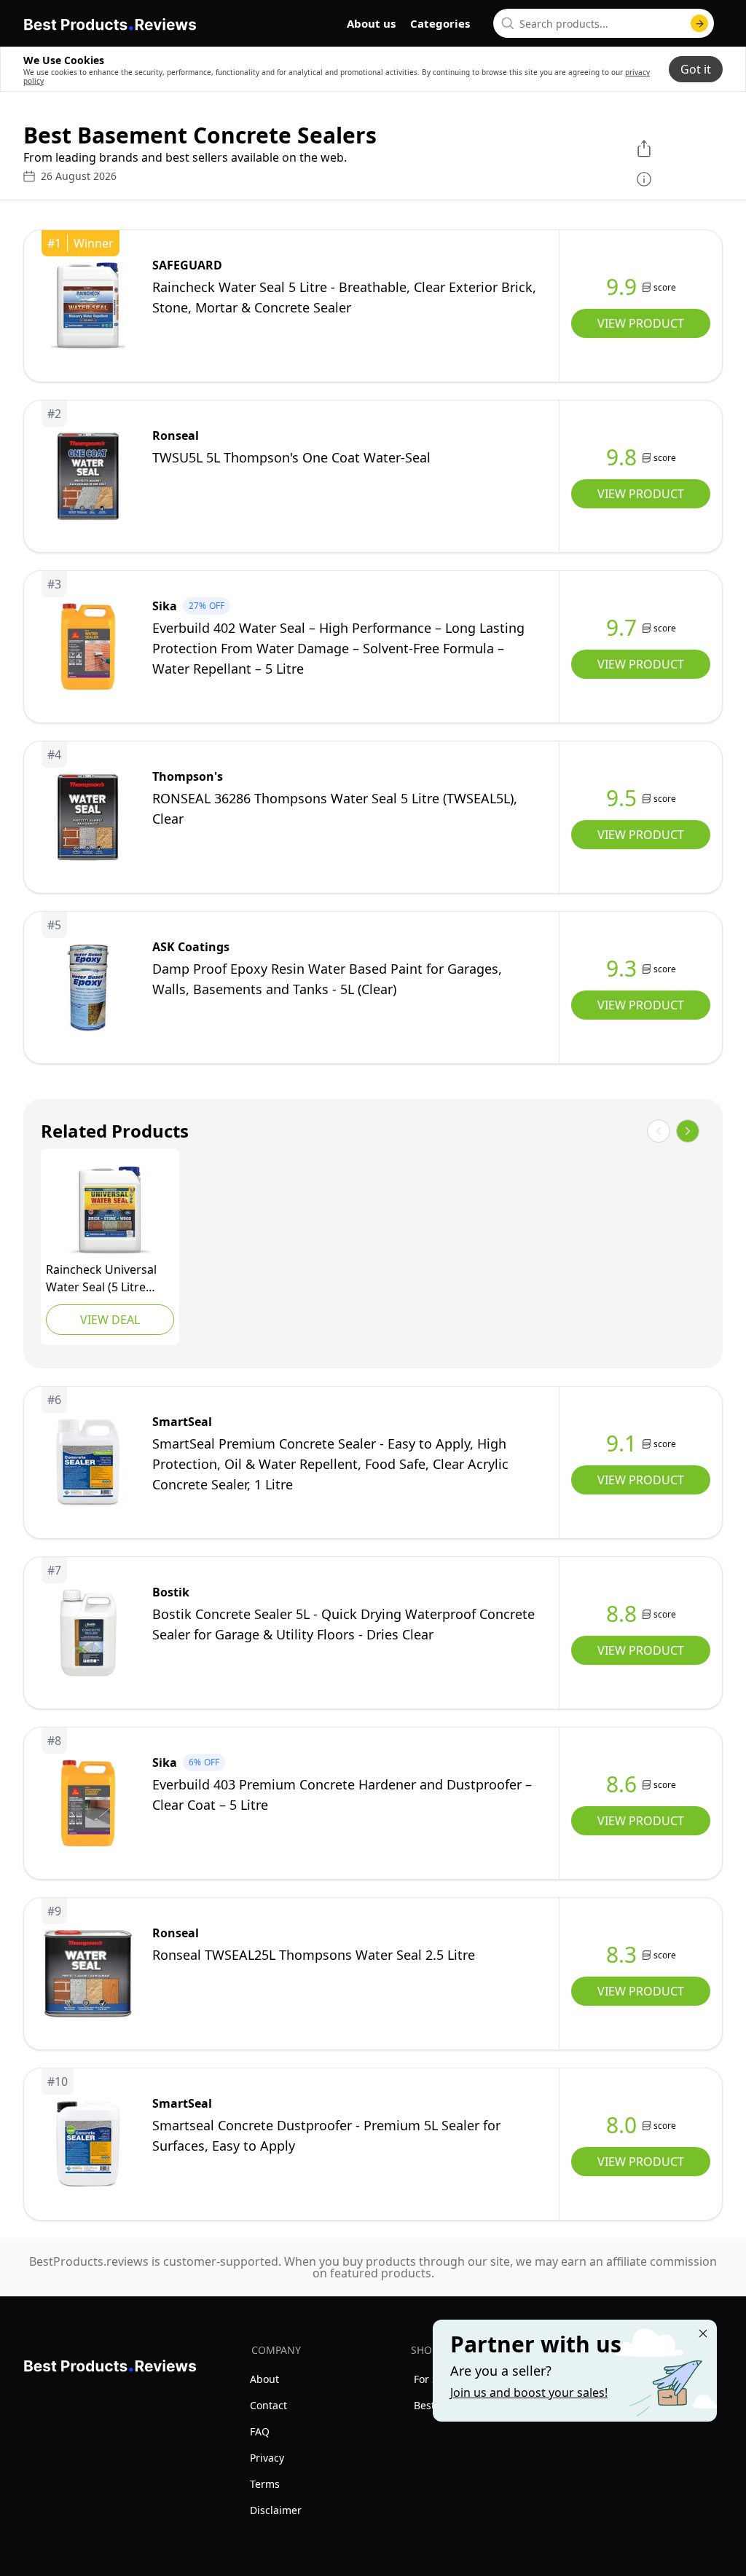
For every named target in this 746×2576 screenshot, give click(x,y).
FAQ (260, 2431)
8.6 (621, 1784)
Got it (696, 69)
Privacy (267, 2458)
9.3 (621, 969)
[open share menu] (644, 149)
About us (371, 23)
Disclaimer (276, 2510)
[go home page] (110, 22)
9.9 (621, 287)
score (665, 287)
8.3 (621, 1955)
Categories (440, 23)
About (264, 2379)
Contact (268, 2405)
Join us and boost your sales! (529, 2392)
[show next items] (688, 1131)
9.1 (621, 1443)
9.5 (621, 798)
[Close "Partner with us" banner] (703, 2333)
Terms (265, 2484)
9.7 (621, 628)
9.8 (621, 457)
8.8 (621, 1614)
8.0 (621, 2125)
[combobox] (604, 23)
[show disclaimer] (644, 179)
